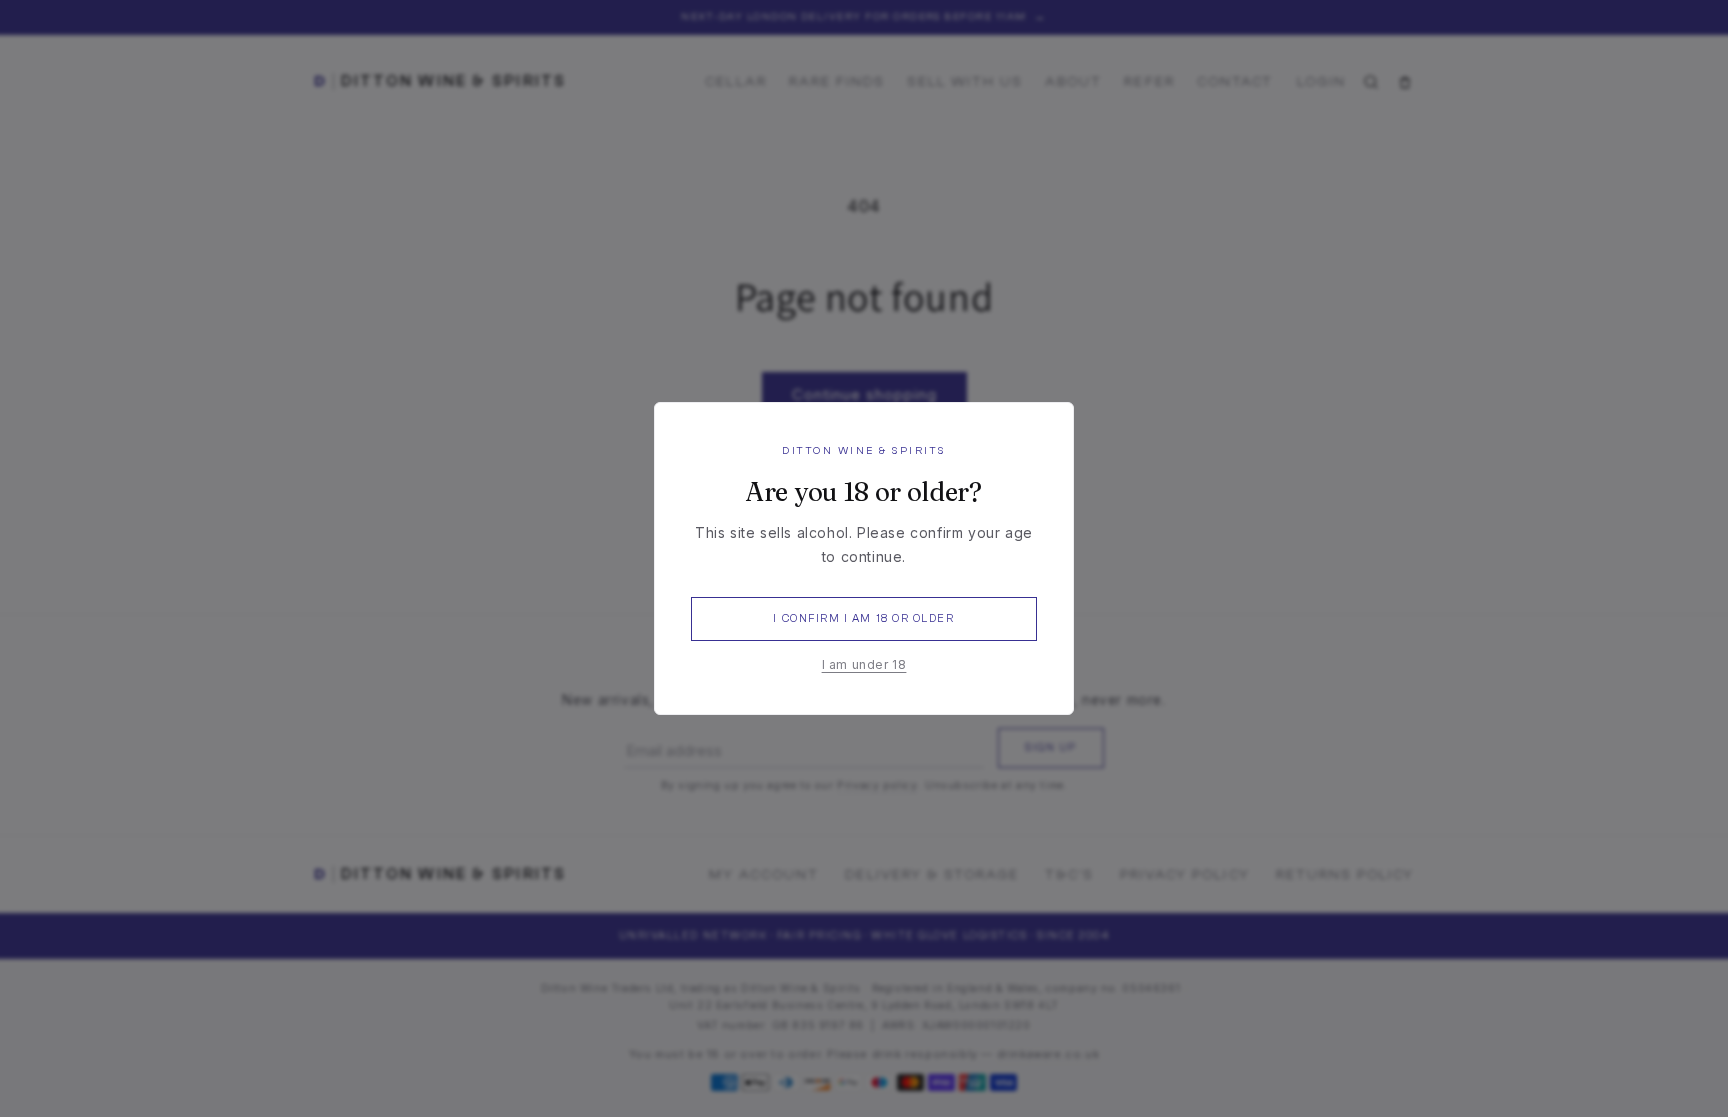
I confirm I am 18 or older (863, 618)
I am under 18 (864, 664)
